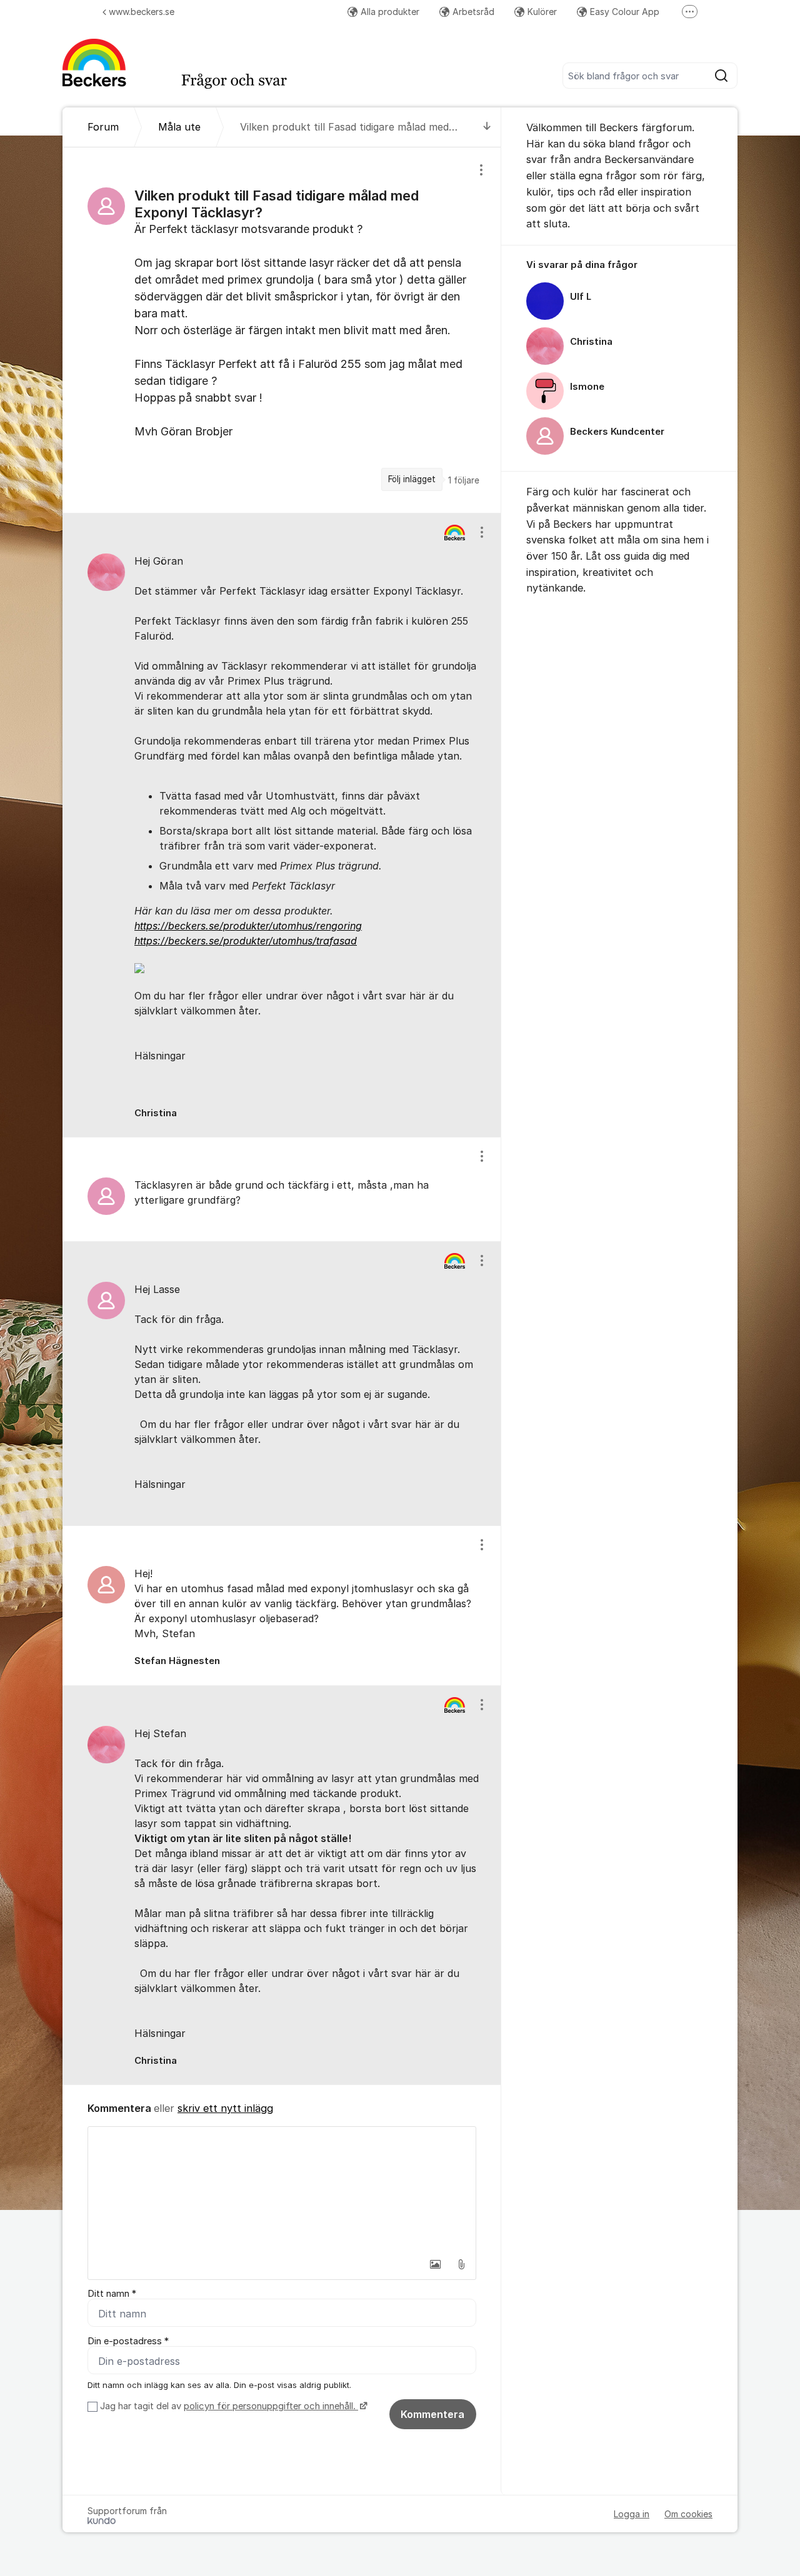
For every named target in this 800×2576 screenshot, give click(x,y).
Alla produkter (390, 12)
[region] (282, 330)
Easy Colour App (625, 12)
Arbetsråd (473, 12)
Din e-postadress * (128, 2341)
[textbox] (282, 2189)
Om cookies (688, 2514)
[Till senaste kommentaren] (487, 127)
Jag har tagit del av (228, 2406)
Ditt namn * (112, 2294)
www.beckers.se (142, 12)
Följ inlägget (412, 479)
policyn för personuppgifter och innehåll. (271, 2406)
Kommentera (432, 2414)
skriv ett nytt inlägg (225, 2108)
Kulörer (542, 12)
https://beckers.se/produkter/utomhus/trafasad (246, 941)
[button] (435, 2264)
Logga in (632, 2514)
